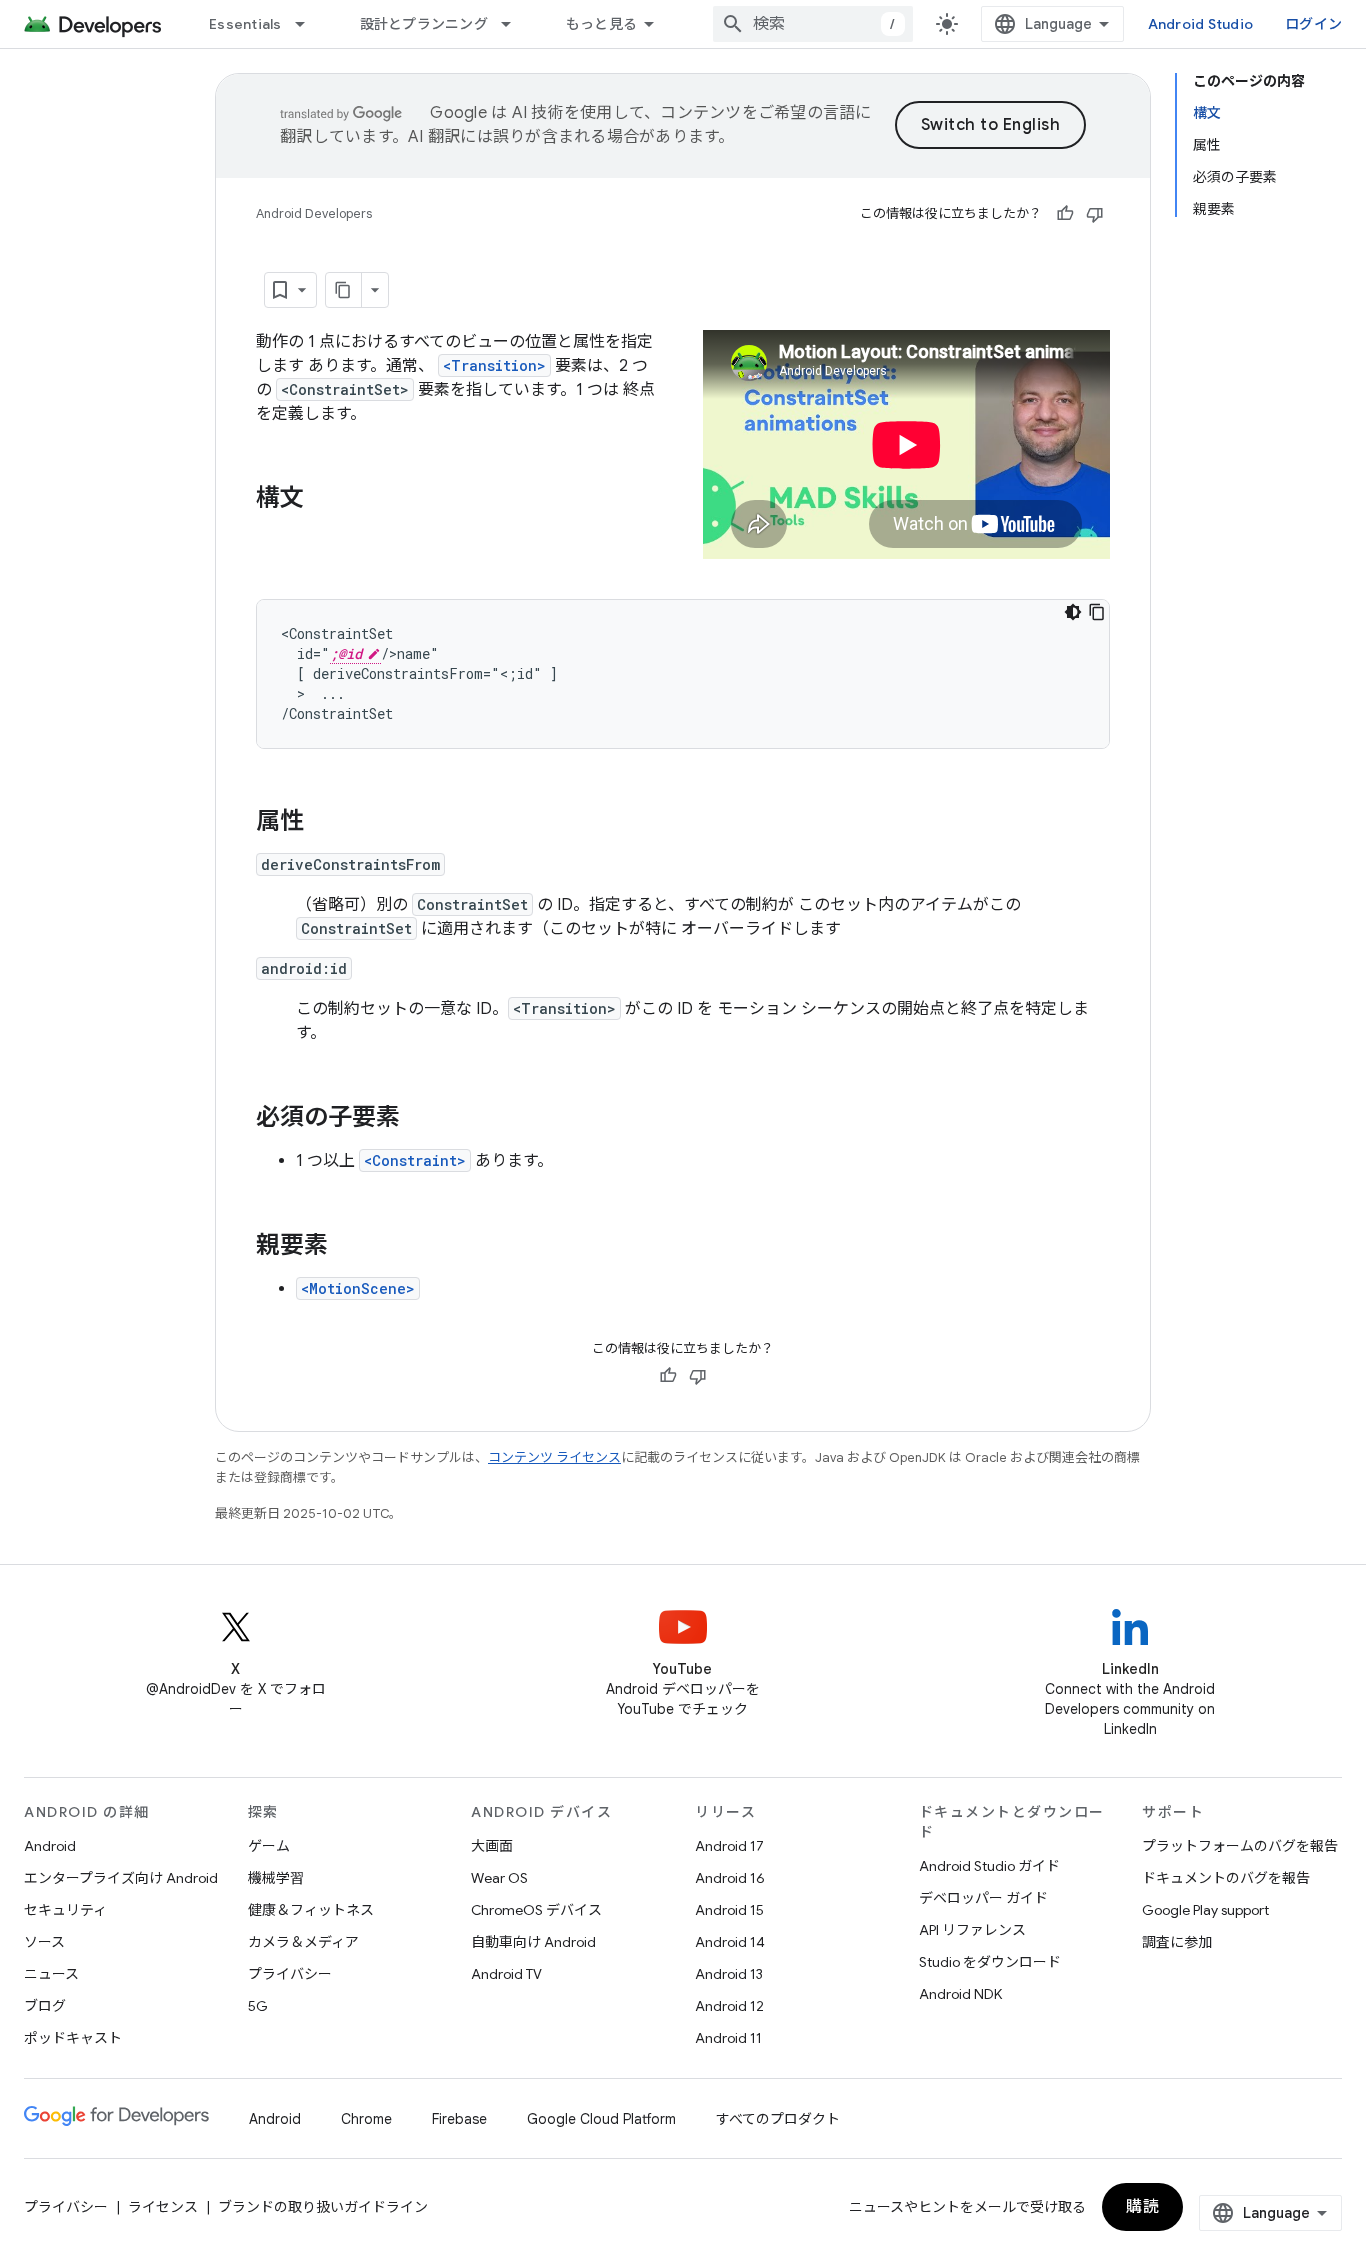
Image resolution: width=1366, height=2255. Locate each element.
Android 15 (729, 1910)
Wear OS (499, 1878)
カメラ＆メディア (303, 1942)
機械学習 (276, 1878)
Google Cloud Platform (601, 2119)
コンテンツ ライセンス (554, 1457)
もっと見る (601, 24)
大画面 (492, 1846)
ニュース (51, 1974)
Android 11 (728, 2038)
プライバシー (290, 1974)
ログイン (1313, 24)
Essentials (245, 24)
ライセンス (163, 2207)
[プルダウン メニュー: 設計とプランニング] (515, 24)
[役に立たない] (1095, 214)
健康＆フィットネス (311, 1910)
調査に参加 (1177, 1942)
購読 (1142, 2207)
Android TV (506, 1974)
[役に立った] (1065, 214)
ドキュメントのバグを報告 (1226, 1878)
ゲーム (269, 1846)
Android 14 (730, 1942)
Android (50, 1846)
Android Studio (1201, 24)
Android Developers (314, 213)
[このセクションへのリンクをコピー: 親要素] (348, 1247)
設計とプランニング (424, 24)
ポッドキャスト (73, 2038)
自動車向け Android (533, 1942)
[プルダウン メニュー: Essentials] (309, 24)
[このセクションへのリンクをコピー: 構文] (324, 500)
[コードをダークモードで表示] (1073, 612)
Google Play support (1205, 1910)
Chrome (366, 2119)
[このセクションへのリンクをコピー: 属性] (324, 823)
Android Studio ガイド (989, 1866)
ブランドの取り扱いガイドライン (323, 2207)
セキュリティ (65, 1910)
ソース (44, 1942)
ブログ (45, 2006)
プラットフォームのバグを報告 (1240, 1846)
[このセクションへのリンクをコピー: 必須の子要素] (420, 1119)
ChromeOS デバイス (536, 1910)
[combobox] (813, 24)
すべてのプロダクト (778, 2119)
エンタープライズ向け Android (121, 1878)
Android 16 (730, 1878)
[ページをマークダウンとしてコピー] (344, 290)
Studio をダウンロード (990, 1962)
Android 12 (729, 2006)
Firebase (459, 2119)
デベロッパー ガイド (983, 1898)
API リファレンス (972, 1930)
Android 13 (729, 1974)
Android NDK (960, 1994)
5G (258, 2006)
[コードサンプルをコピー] (1097, 612)
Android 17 (729, 1846)
